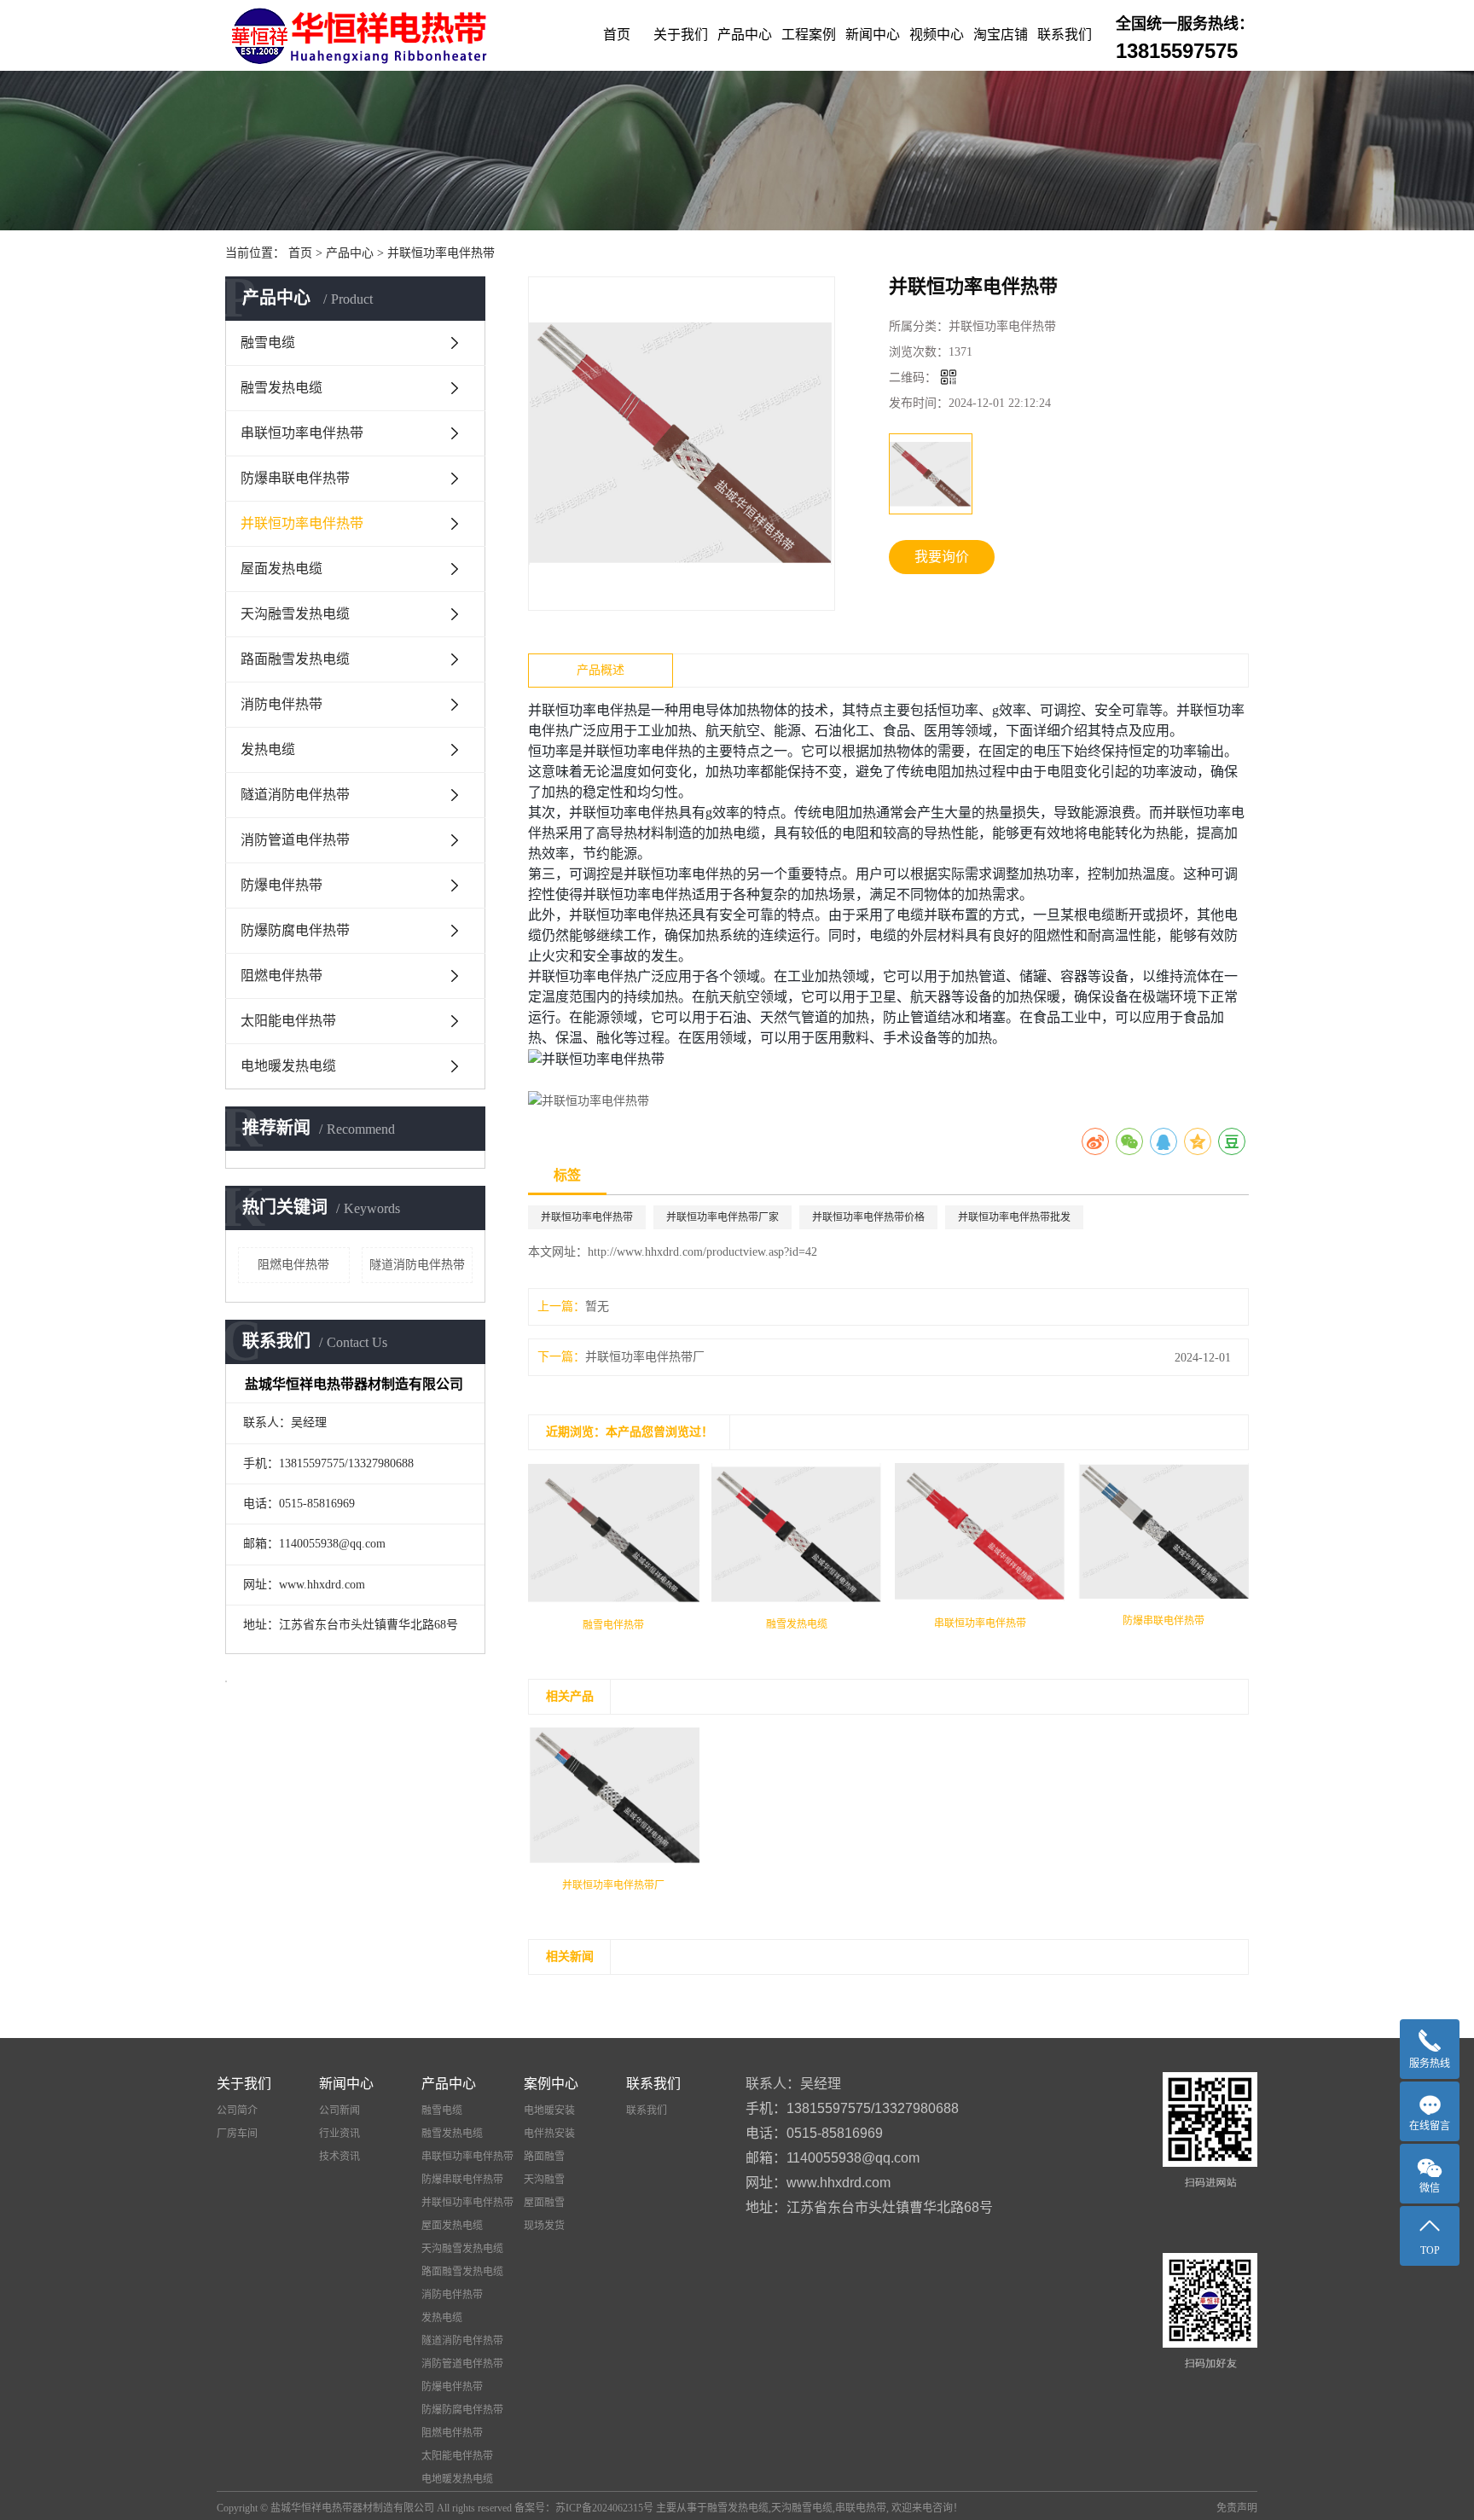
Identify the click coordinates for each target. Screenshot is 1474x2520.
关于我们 (681, 35)
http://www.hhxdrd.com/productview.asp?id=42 (702, 1252)
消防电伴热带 (281, 704)
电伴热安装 (549, 2134)
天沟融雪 (544, 2180)
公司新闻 (339, 2111)
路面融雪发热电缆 (295, 659)
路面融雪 (544, 2157)
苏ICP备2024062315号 (604, 2508)
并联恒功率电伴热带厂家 (722, 1217)
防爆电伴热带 (281, 885)
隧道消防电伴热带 (295, 795)
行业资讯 (339, 2134)
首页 (617, 35)
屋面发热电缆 (281, 569)
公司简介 (237, 2111)
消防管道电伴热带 (295, 840)
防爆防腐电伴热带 (295, 930)
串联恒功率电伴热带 (302, 433)
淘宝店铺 (1001, 35)
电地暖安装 (549, 2111)
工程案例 (809, 35)
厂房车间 (237, 2134)
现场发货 (544, 2226)
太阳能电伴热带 (288, 1021)
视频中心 (937, 35)
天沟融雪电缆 (802, 2508)
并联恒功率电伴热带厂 (645, 1357)
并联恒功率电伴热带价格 (868, 1217)
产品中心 (745, 35)
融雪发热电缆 (281, 388)
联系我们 (1065, 35)
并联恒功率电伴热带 (441, 253)
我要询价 (942, 557)
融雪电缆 (268, 343)
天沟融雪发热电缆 (295, 614)
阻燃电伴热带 (281, 975)
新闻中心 (873, 35)
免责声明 (1237, 2508)
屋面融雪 (544, 2203)
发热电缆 (268, 749)
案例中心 (551, 2084)
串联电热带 (861, 2508)
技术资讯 (339, 2157)
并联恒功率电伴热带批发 (1014, 1217)
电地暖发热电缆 (288, 1066)
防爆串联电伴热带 (295, 478)
